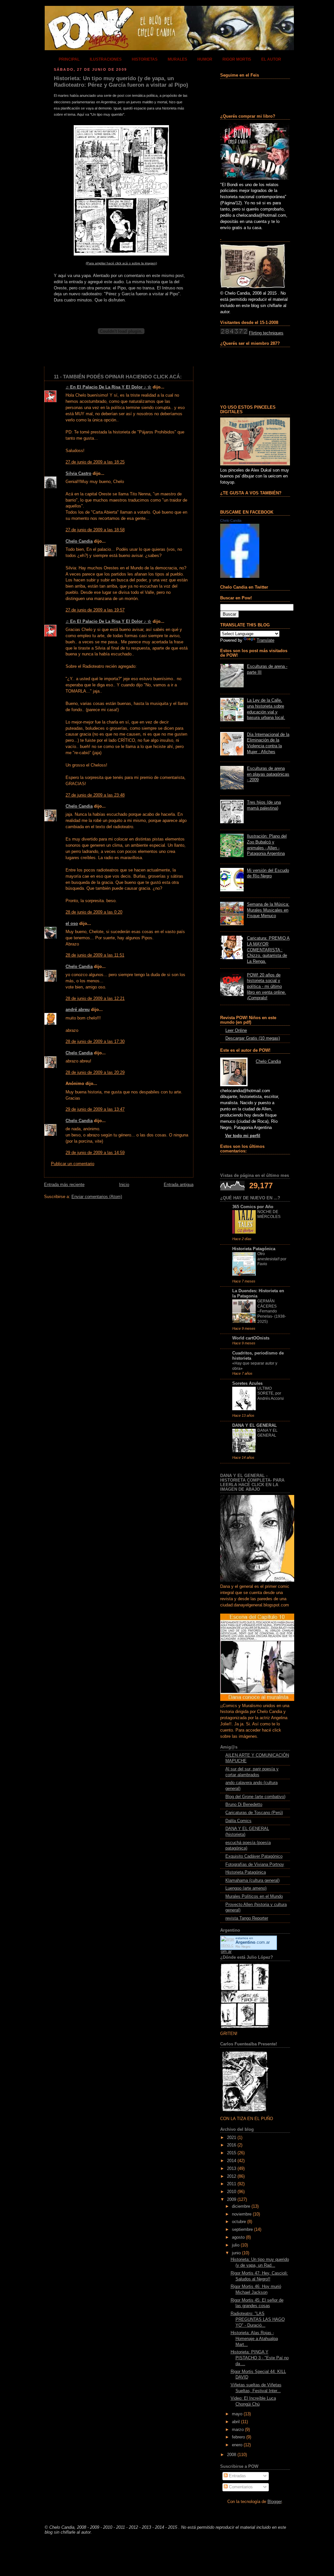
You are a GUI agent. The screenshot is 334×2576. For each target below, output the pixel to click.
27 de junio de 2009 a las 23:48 (95, 795)
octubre (239, 2222)
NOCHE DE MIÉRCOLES (269, 1214)
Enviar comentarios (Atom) (97, 1197)
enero (237, 2445)
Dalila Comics (238, 1821)
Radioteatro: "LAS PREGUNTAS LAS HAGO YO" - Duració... (258, 2319)
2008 (232, 2455)
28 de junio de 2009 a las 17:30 (95, 1042)
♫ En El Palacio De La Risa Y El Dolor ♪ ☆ (108, 387)
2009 (232, 2200)
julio (236, 2245)
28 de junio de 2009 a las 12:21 (95, 999)
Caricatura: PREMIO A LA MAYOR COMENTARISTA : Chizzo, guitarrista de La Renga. (268, 950)
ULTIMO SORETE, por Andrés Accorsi (271, 1393)
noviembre (242, 2214)
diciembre (241, 2206)
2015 (232, 2153)
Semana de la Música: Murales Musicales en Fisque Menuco (268, 910)
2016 (232, 2145)
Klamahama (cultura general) (252, 1881)
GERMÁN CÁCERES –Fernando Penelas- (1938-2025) (272, 1311)
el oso (72, 924)
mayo (237, 2414)
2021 (232, 2138)
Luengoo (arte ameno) (246, 1888)
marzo (238, 2430)
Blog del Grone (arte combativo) (255, 1797)
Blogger (274, 2502)
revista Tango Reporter (247, 1918)
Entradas (237, 2476)
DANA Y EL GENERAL (255, 1426)
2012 (232, 2176)
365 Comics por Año (253, 1207)
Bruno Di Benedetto (244, 1805)
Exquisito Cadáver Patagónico (254, 1856)
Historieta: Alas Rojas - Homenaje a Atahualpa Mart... (254, 2339)
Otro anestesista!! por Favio (272, 1259)
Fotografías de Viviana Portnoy (255, 1865)
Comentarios (240, 2487)
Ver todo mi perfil (243, 1136)
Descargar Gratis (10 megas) (253, 1038)
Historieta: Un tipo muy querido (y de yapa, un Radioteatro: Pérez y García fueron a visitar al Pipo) (121, 82)
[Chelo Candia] (240, 577)
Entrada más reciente (64, 1185)
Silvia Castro (78, 474)
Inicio (124, 1185)
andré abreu (78, 1010)
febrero (238, 2437)
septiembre (242, 2230)
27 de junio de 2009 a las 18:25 (95, 462)
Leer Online (236, 1031)
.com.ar (253, 1942)
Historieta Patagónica (254, 1249)
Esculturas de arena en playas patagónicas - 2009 (268, 774)
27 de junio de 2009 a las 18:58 (95, 530)
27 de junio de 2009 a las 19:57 (95, 610)
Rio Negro (243, 1947)
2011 (232, 2184)
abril (236, 2422)
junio (236, 2253)
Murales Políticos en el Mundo (254, 1896)
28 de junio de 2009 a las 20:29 (95, 1073)
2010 (232, 2192)
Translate (266, 640)
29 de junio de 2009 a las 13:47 (95, 1109)
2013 (232, 2169)
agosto (238, 2237)
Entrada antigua (179, 1185)
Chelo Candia (79, 541)
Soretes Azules (247, 1383)
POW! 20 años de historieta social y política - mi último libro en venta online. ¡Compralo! (266, 987)
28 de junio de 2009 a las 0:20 (94, 912)
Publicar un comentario (73, 1164)
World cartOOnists (251, 1338)
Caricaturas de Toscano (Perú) (254, 1813)
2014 (232, 2161)
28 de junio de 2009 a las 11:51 (95, 955)
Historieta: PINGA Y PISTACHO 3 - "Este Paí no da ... (260, 2358)
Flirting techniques (266, 333)
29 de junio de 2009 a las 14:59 (95, 1153)
